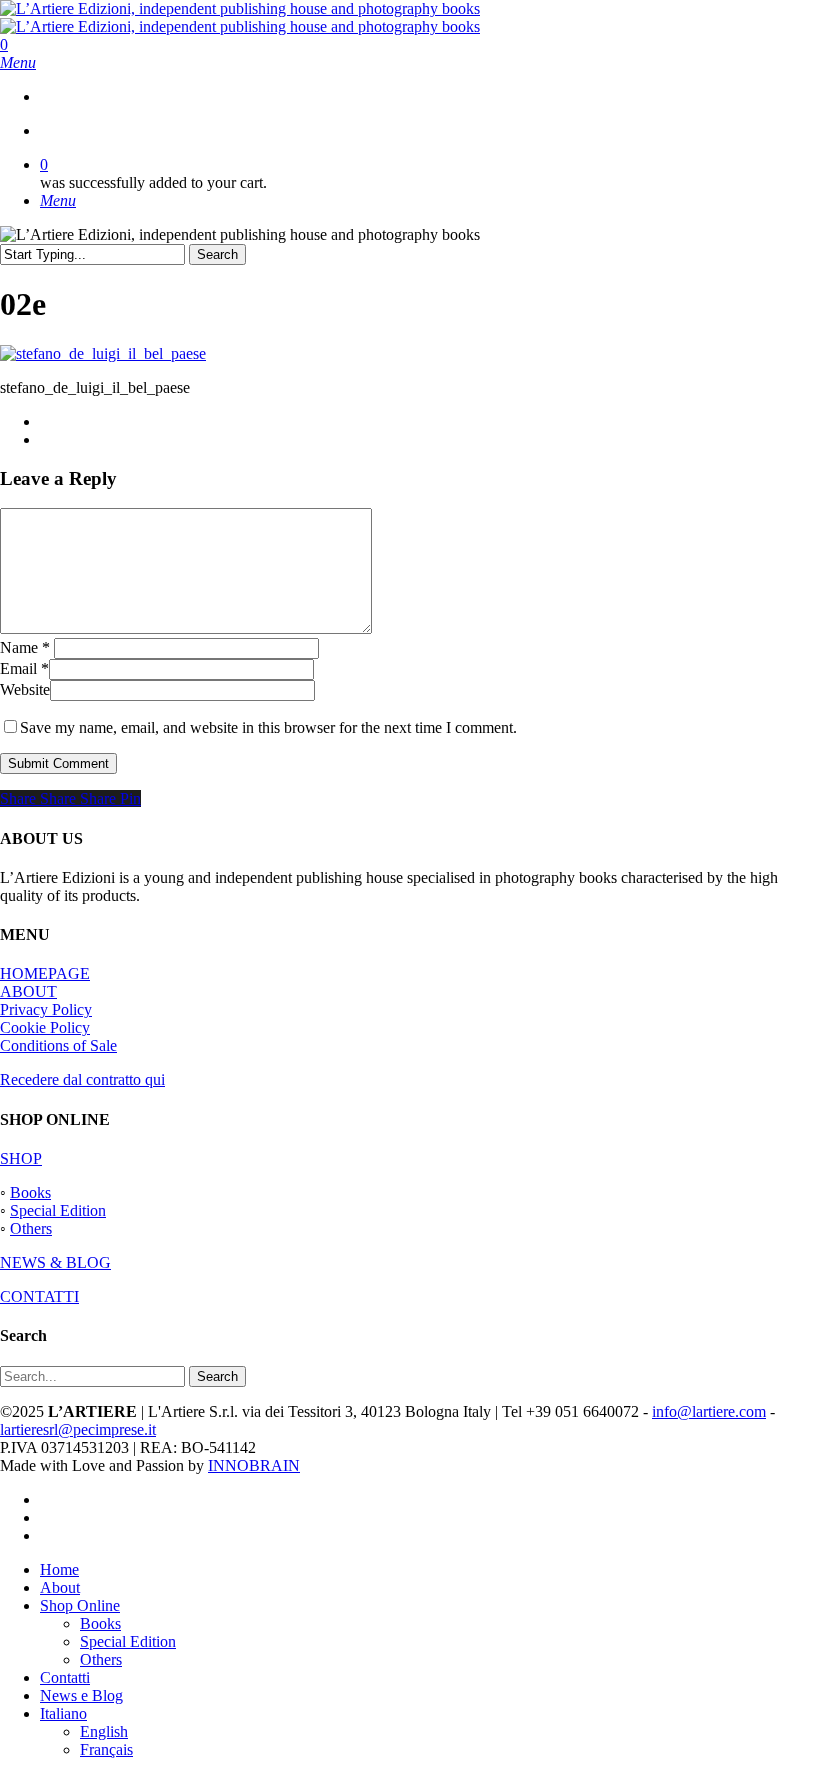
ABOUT (28, 991)
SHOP (21, 1158)
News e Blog (81, 1695)
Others (31, 1228)
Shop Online (80, 1605)
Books (30, 1192)
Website (25, 689)
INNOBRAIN (254, 1465)
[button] (18, 62)
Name (25, 647)
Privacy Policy (46, 1009)
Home (59, 1569)
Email (24, 668)
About (60, 1587)
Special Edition (58, 1210)
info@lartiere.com (709, 1411)
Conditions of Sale (58, 1045)
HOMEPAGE (45, 973)
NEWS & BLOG (55, 1262)
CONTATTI (39, 1296)
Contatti (65, 1677)
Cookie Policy (45, 1027)
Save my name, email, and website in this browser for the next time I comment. (268, 727)
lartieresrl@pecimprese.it (78, 1429)
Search (217, 254)
